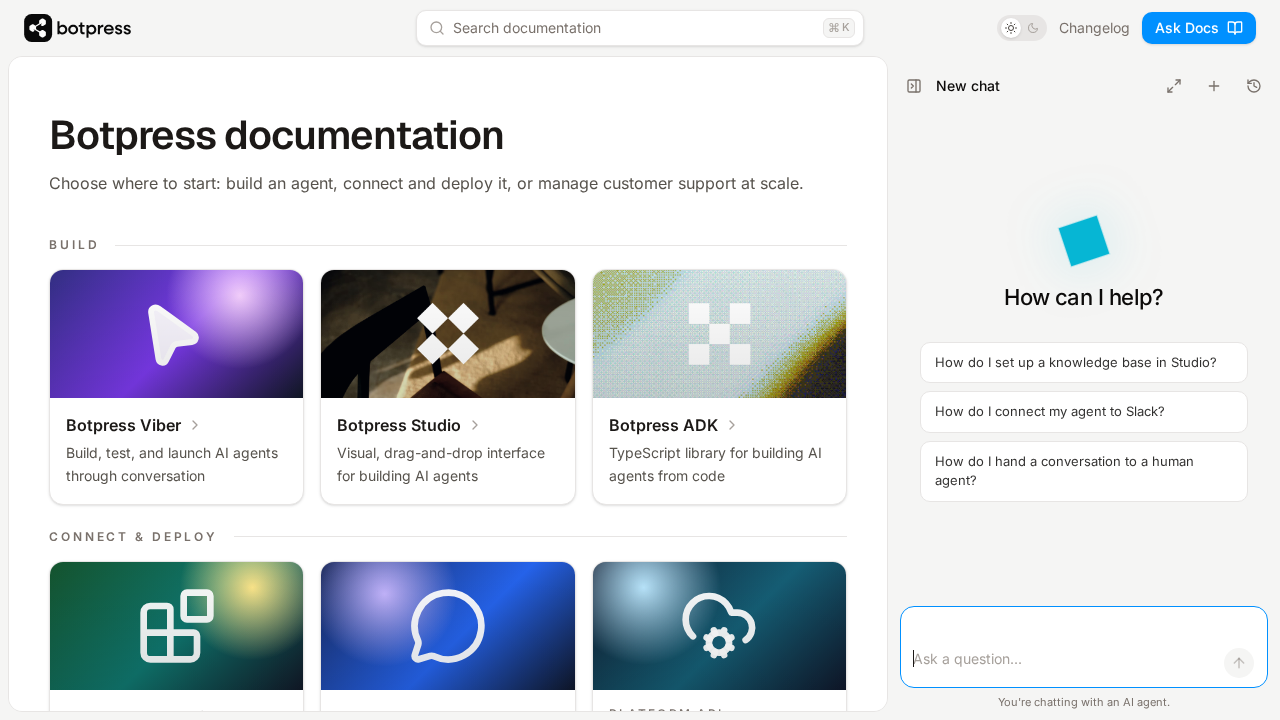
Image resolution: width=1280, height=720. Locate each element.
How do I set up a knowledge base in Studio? (1076, 362)
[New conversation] (1214, 86)
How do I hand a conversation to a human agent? (1064, 471)
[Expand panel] (1174, 86)
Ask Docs (1187, 27)
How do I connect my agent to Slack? (1050, 411)
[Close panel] (914, 86)
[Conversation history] (1254, 86)
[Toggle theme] (1022, 28)
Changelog (1094, 27)
